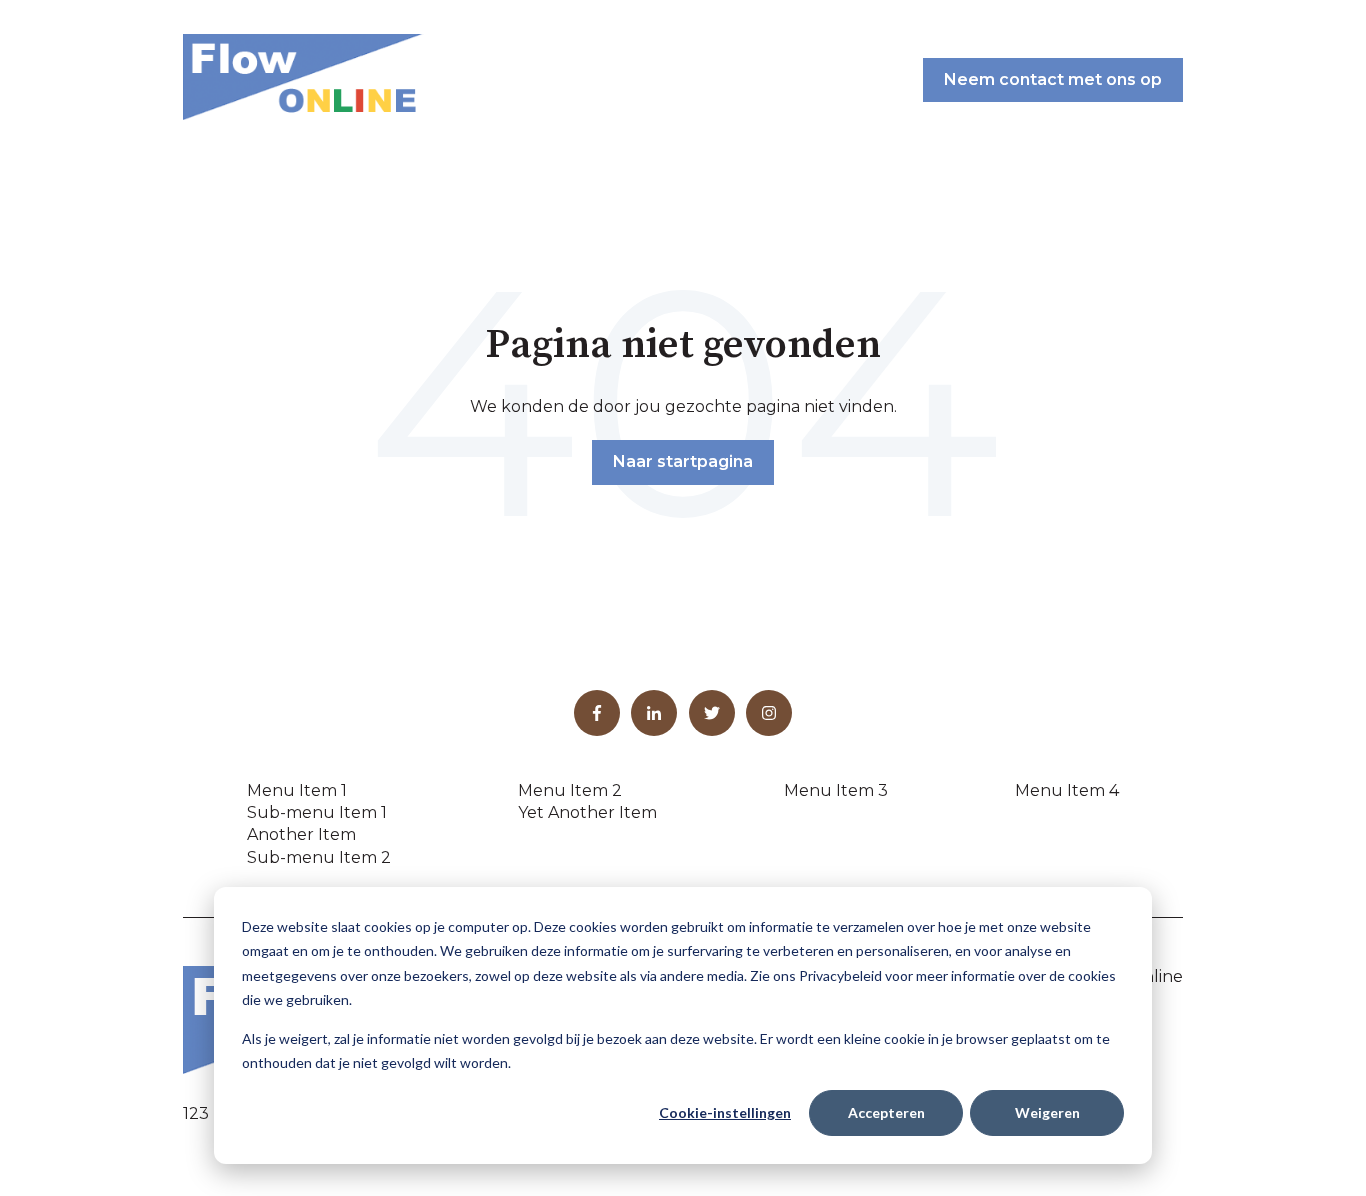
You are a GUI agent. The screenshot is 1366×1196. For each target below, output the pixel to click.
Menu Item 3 (836, 790)
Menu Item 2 (570, 790)
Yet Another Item (587, 812)
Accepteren (886, 1112)
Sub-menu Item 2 (319, 857)
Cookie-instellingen (725, 1112)
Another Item (301, 834)
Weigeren (1047, 1112)
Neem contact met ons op (1053, 79)
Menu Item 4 (1067, 790)
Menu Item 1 (297, 790)
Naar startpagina (683, 461)
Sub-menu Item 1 (317, 812)
